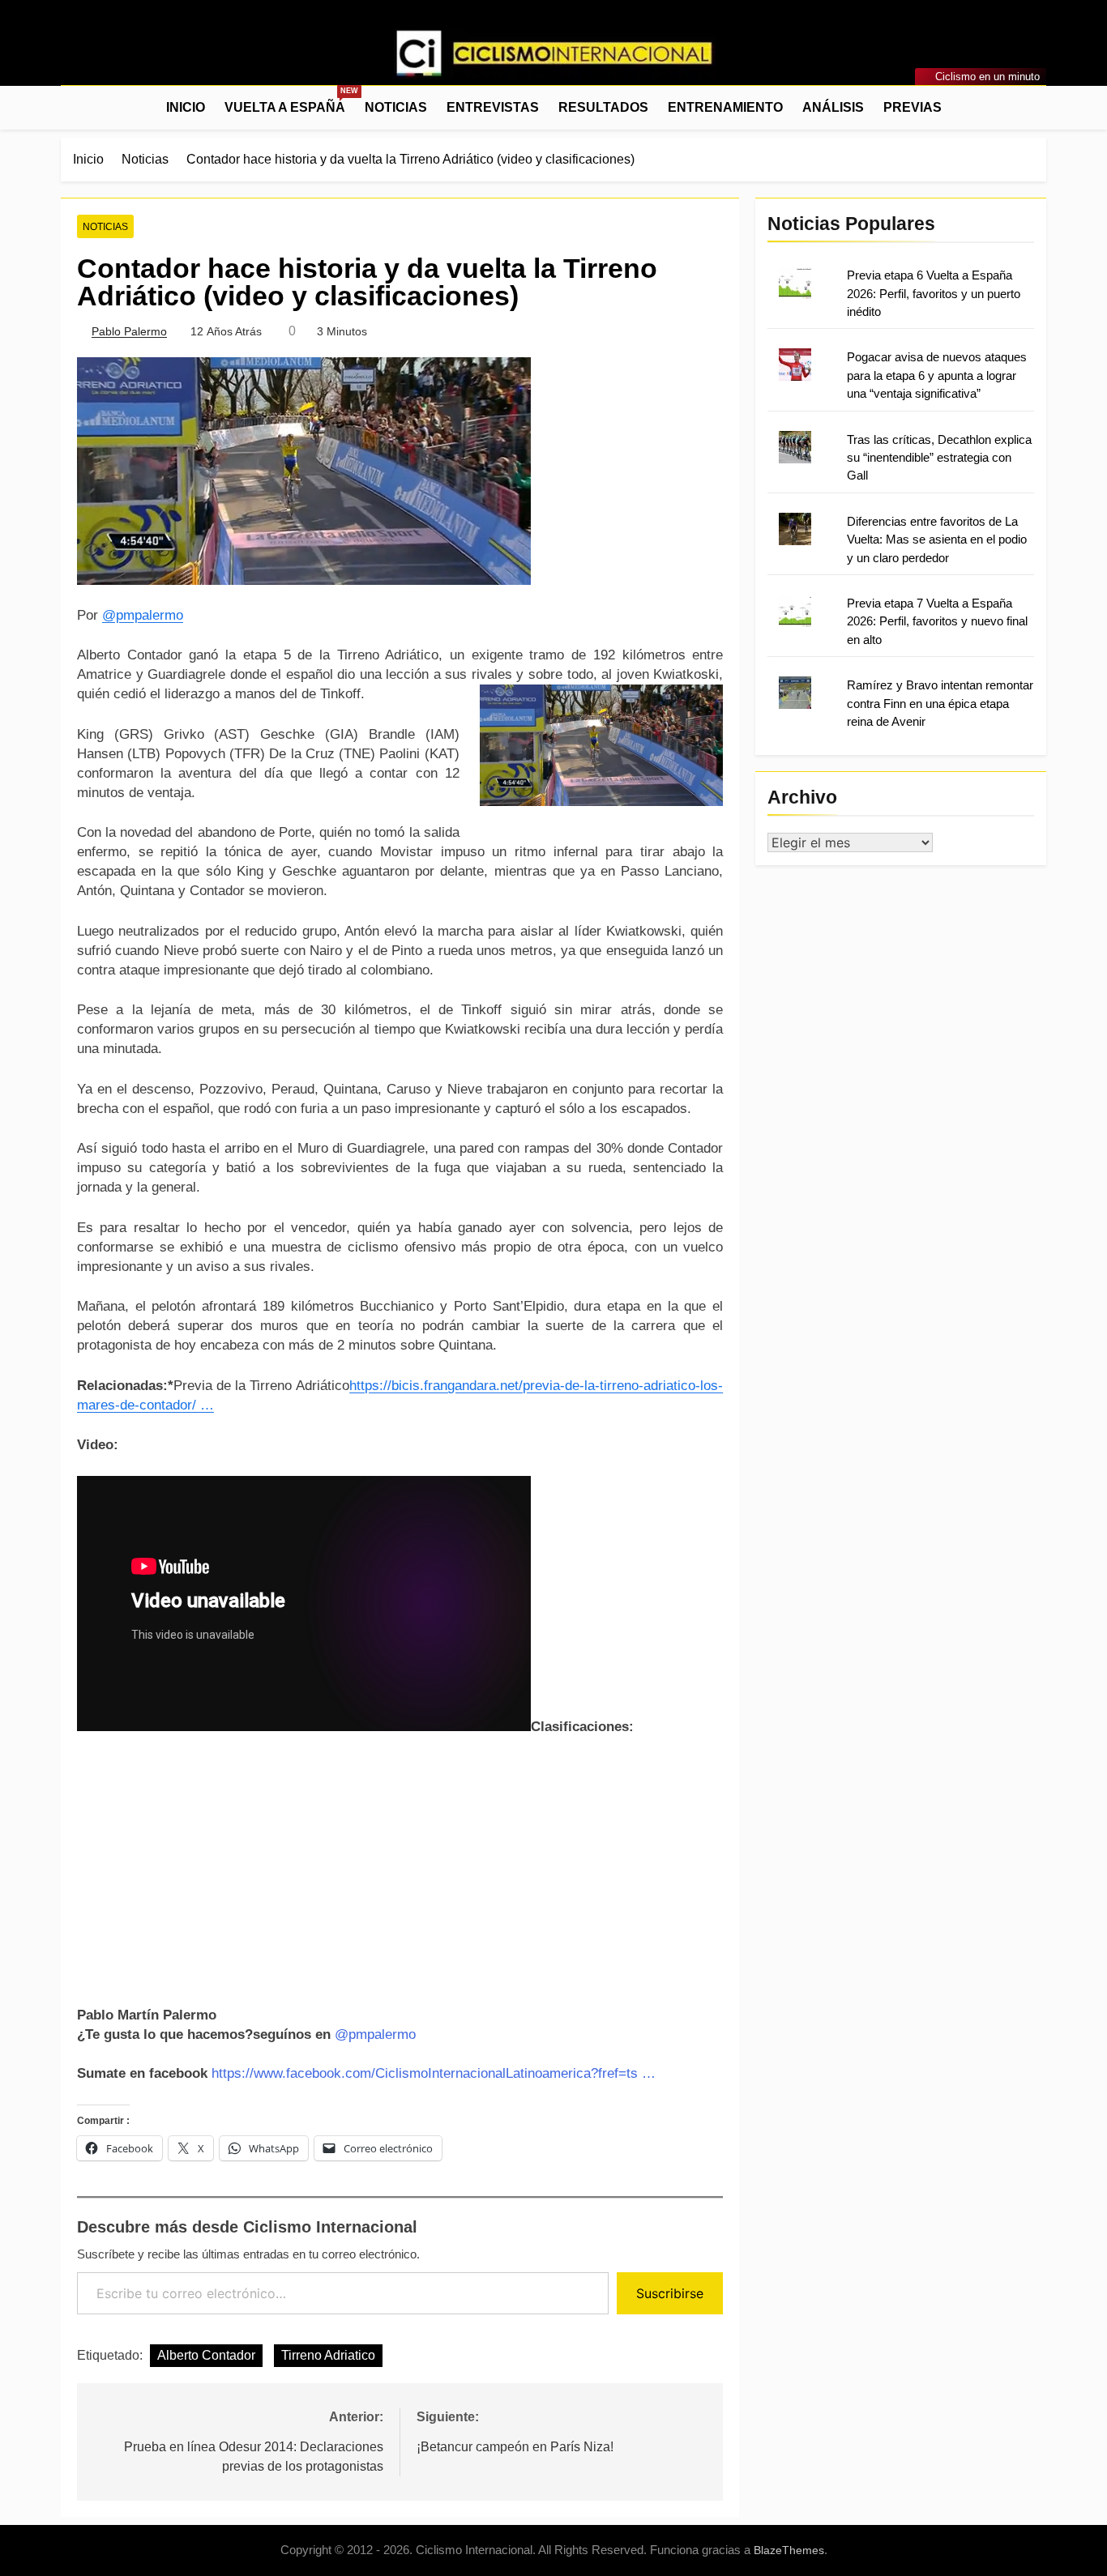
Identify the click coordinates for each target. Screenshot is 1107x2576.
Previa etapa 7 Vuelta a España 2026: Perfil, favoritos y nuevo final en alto (937, 621)
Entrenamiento (725, 107)
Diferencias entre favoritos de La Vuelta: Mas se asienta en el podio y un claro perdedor (937, 540)
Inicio (186, 107)
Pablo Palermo (129, 331)
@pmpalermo (143, 615)
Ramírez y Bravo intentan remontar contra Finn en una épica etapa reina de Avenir (940, 703)
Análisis (833, 107)
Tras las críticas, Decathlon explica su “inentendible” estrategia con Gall (939, 458)
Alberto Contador (206, 2355)
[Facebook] (71, 57)
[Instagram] (90, 57)
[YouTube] (148, 57)
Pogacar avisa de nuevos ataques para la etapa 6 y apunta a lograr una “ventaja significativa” (937, 375)
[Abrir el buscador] (1041, 107)
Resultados (603, 107)
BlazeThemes (789, 2550)
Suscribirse (670, 2293)
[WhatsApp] (129, 57)
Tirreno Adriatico (328, 2355)
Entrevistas (493, 107)
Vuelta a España (290, 100)
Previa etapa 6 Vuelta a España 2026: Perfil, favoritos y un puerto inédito (934, 293)
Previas (913, 107)
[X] (109, 57)
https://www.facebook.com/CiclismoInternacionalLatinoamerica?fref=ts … (434, 2073)
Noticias (396, 107)
